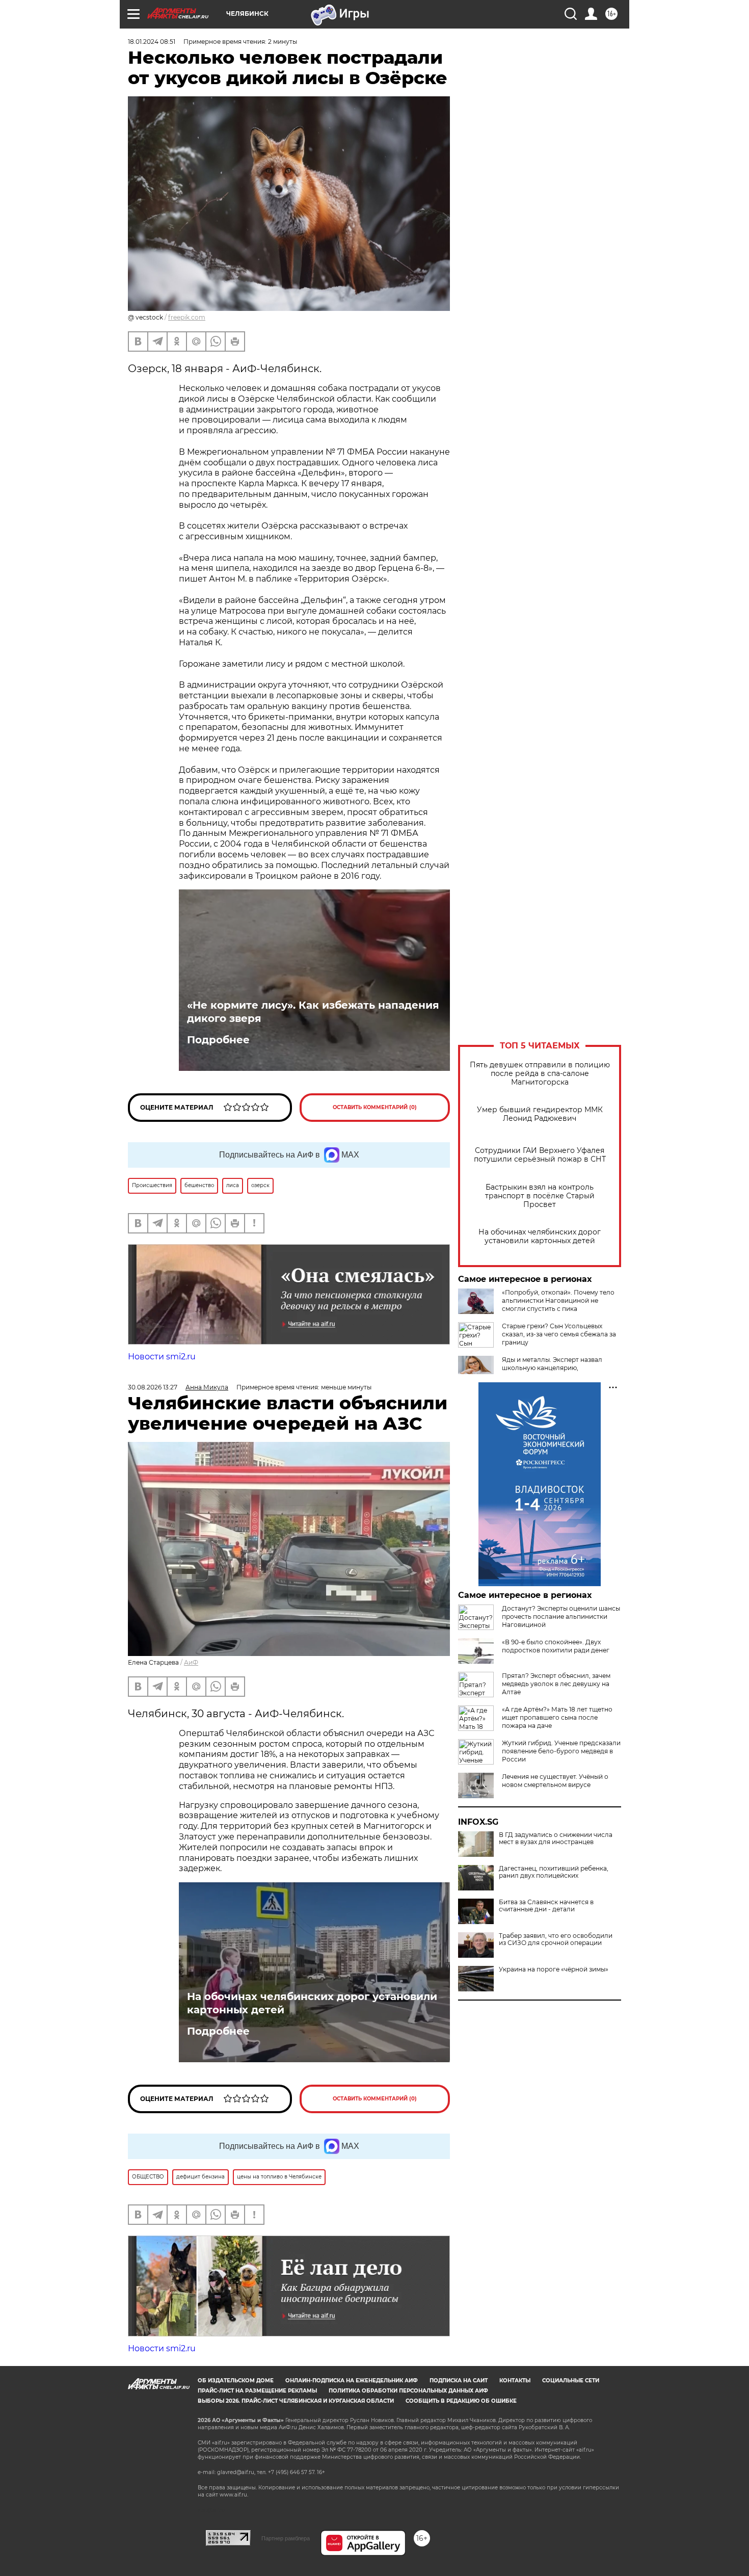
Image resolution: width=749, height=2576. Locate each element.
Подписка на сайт (459, 2381)
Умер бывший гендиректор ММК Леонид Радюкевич (540, 1114)
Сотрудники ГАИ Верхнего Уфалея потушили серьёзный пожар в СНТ (540, 1155)
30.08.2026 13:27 (153, 1387)
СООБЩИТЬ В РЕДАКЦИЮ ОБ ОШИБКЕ (461, 2401)
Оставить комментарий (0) (375, 1107)
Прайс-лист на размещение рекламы (257, 2391)
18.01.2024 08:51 (152, 42)
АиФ (191, 1662)
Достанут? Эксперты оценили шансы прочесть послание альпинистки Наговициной (561, 1616)
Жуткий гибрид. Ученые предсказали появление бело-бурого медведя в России (561, 1751)
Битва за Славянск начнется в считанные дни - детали (546, 1906)
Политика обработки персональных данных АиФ (408, 2391)
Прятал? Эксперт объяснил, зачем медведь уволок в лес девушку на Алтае (556, 1684)
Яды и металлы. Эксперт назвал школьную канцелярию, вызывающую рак (552, 1368)
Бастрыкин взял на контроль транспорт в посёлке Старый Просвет (540, 1196)
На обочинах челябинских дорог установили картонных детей (540, 1237)
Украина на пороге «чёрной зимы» (554, 1969)
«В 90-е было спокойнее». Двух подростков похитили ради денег (556, 1646)
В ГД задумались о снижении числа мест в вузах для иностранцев (556, 1838)
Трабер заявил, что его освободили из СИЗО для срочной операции (556, 1939)
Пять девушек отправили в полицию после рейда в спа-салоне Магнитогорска (540, 1074)
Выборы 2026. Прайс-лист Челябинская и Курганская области (296, 2401)
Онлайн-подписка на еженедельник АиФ (352, 2381)
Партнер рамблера (286, 2538)
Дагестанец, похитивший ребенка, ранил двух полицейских (554, 1872)
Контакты (515, 2381)
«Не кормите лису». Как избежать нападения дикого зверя (313, 1012)
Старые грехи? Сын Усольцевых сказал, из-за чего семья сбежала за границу (559, 1334)
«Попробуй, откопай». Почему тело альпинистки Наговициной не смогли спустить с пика (558, 1300)
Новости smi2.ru (162, 1357)
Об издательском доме (236, 2381)
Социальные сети (571, 2381)
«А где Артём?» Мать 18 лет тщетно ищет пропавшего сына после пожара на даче (557, 1717)
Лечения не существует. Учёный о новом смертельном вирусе (555, 1781)
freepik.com (187, 317)
